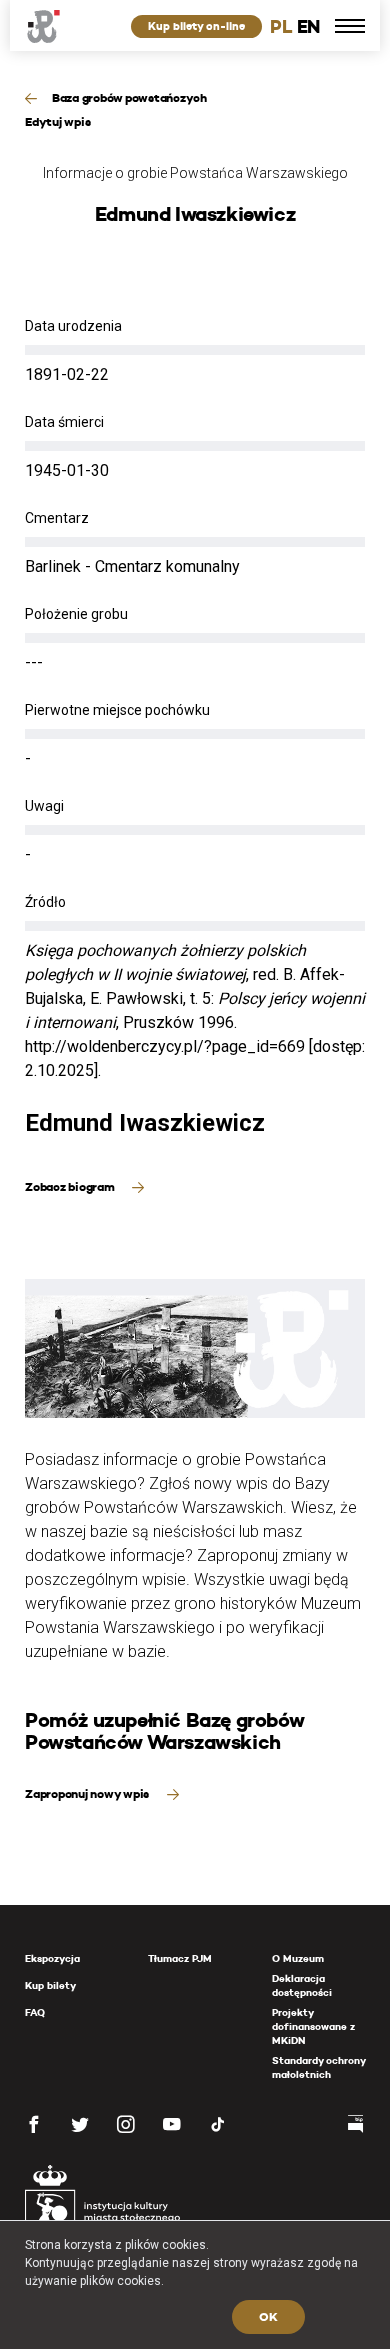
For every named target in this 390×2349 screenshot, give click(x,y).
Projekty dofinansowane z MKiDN (313, 2026)
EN (308, 26)
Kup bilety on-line (196, 26)
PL (281, 26)
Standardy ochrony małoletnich (318, 2067)
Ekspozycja (52, 1958)
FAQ (35, 2012)
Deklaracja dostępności (302, 1985)
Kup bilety (50, 1985)
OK (268, 2316)
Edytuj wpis (57, 121)
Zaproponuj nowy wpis (88, 1793)
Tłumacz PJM (180, 1958)
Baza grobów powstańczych (129, 97)
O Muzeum (298, 1958)
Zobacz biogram (71, 1186)
